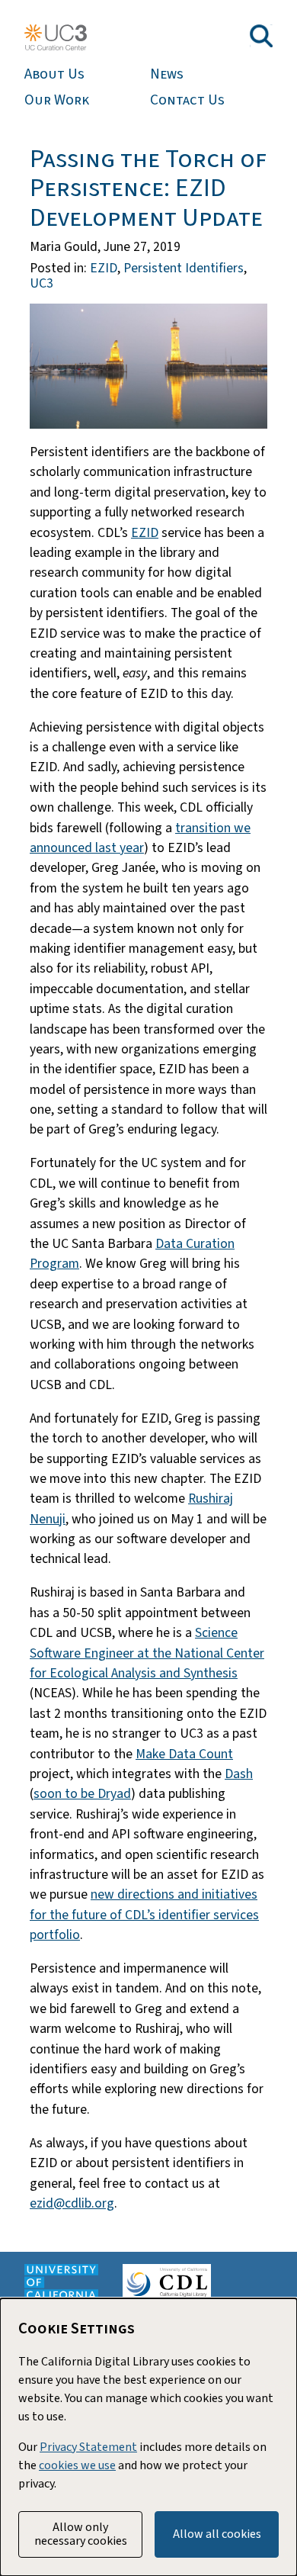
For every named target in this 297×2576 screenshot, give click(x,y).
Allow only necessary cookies (81, 2534)
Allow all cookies (217, 2534)
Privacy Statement (88, 2447)
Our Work (57, 100)
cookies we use (77, 2465)
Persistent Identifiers (184, 268)
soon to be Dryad (82, 1794)
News (167, 74)
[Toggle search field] (261, 36)
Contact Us (187, 100)
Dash (239, 1774)
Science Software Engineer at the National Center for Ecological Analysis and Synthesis (147, 1653)
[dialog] (148, 2437)
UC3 (42, 283)
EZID (104, 268)
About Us (54, 74)
